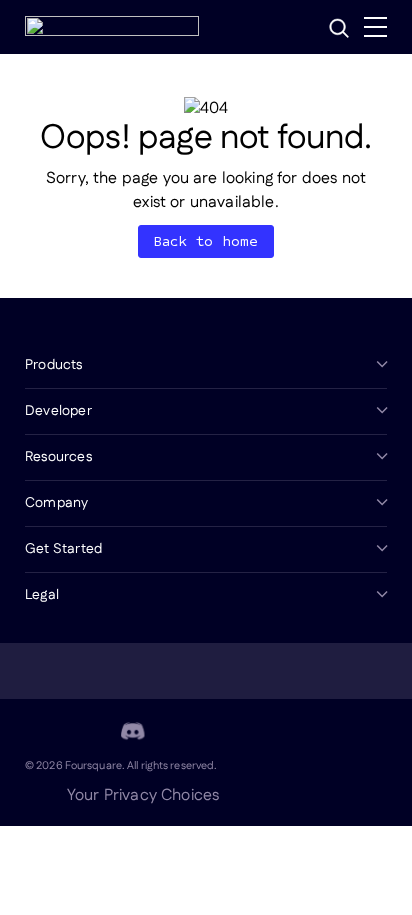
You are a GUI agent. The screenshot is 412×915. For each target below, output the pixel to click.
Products (54, 365)
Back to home (206, 241)
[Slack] (229, 731)
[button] (339, 28)
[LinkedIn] (37, 731)
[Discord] (133, 731)
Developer (58, 411)
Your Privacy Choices (143, 795)
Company (56, 503)
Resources (58, 457)
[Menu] (375, 27)
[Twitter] (85, 731)
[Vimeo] (181, 731)
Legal (42, 595)
